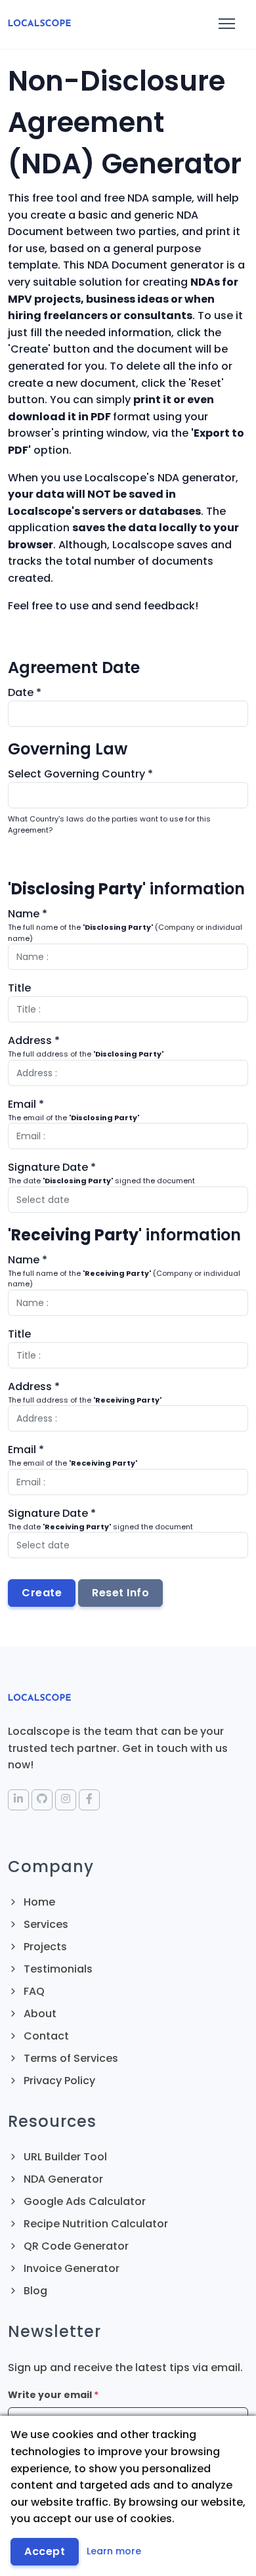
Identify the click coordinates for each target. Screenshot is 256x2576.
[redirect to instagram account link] (66, 1800)
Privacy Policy (58, 2081)
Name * (28, 914)
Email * (26, 1104)
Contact (45, 2036)
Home (38, 1902)
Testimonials (57, 1969)
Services (45, 1924)
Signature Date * (52, 1167)
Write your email (53, 2395)
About (39, 2014)
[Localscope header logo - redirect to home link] (39, 24)
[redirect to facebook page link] (89, 1800)
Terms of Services (70, 2058)
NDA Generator (62, 2179)
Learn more (114, 2551)
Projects (44, 1947)
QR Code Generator (75, 2246)
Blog (34, 2291)
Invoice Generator (70, 2268)
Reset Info (120, 1593)
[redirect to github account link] (42, 1800)
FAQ (33, 1991)
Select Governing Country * (80, 774)
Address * (34, 1040)
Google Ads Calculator (83, 2201)
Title (19, 988)
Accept (45, 2551)
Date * (25, 692)
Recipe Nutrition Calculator (95, 2224)
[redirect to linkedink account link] (18, 1800)
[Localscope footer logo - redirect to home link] (39, 1696)
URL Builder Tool (64, 2157)
